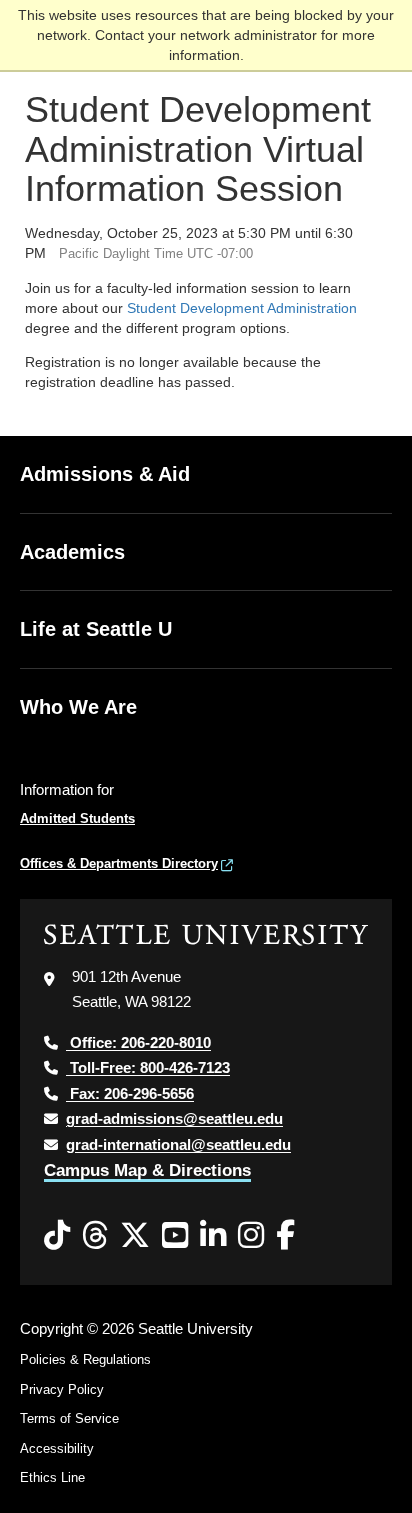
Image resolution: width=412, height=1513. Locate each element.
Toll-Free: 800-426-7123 (148, 1067)
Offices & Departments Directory (119, 863)
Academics (72, 552)
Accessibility (57, 1448)
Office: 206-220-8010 (138, 1042)
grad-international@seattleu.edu (178, 1144)
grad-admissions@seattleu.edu (174, 1118)
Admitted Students (77, 818)
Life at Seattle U (96, 629)
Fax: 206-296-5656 (130, 1093)
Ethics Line (52, 1477)
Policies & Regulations (85, 1359)
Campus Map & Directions (147, 1170)
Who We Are (78, 707)
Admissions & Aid (105, 474)
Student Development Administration (242, 308)
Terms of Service (69, 1418)
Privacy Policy (62, 1389)
